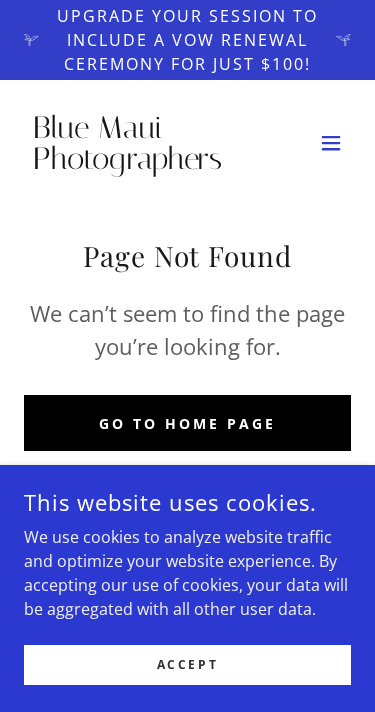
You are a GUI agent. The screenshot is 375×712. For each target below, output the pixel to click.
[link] (138, 163)
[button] (331, 143)
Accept (187, 664)
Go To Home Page (187, 423)
